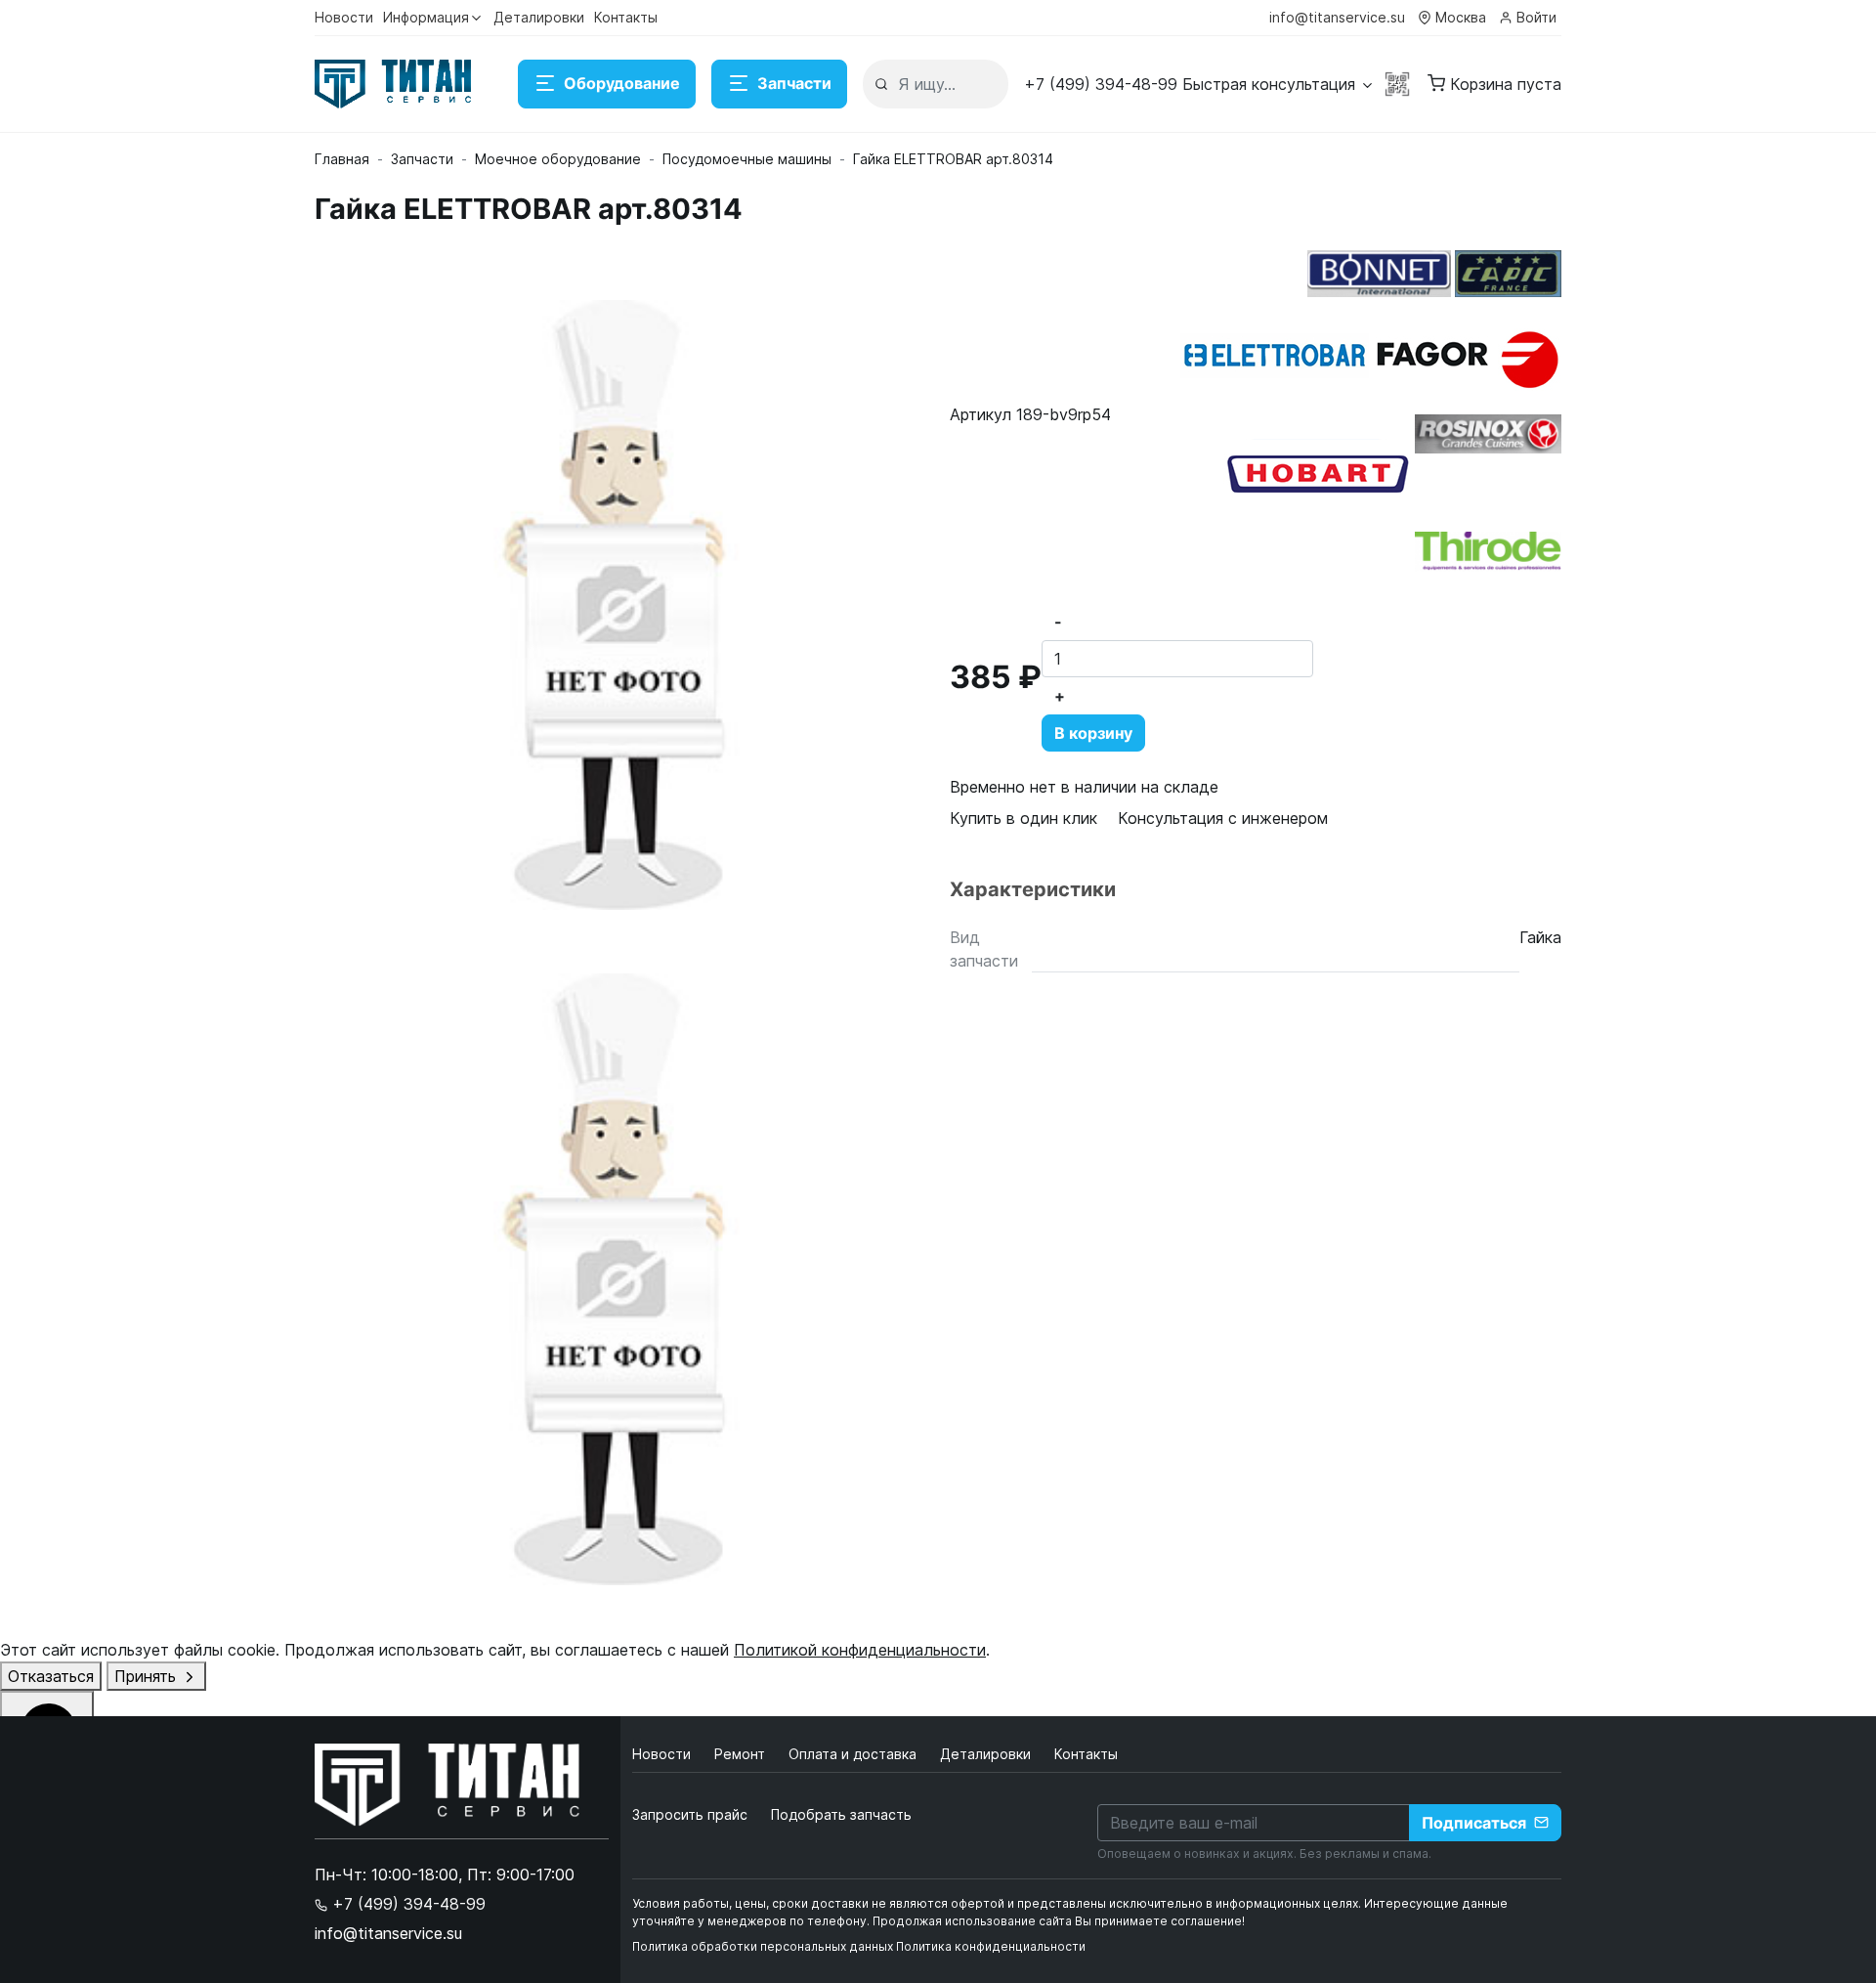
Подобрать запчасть (841, 1814)
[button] (1199, 84)
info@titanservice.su (1337, 17)
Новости (344, 17)
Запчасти (794, 83)
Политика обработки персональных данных (763, 1946)
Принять (148, 1676)
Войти (1536, 17)
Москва (1461, 17)
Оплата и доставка (854, 1754)
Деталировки (539, 17)
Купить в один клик (1023, 818)
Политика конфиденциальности (991, 1946)
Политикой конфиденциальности (860, 1650)
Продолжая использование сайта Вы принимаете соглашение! (1059, 1921)
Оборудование (622, 83)
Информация (426, 17)
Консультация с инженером (1223, 818)
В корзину (1093, 733)
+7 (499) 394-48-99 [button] (406, 1904)
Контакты (626, 17)
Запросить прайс (690, 1814)
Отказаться (51, 1676)
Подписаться (1474, 1823)
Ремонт (742, 1754)
